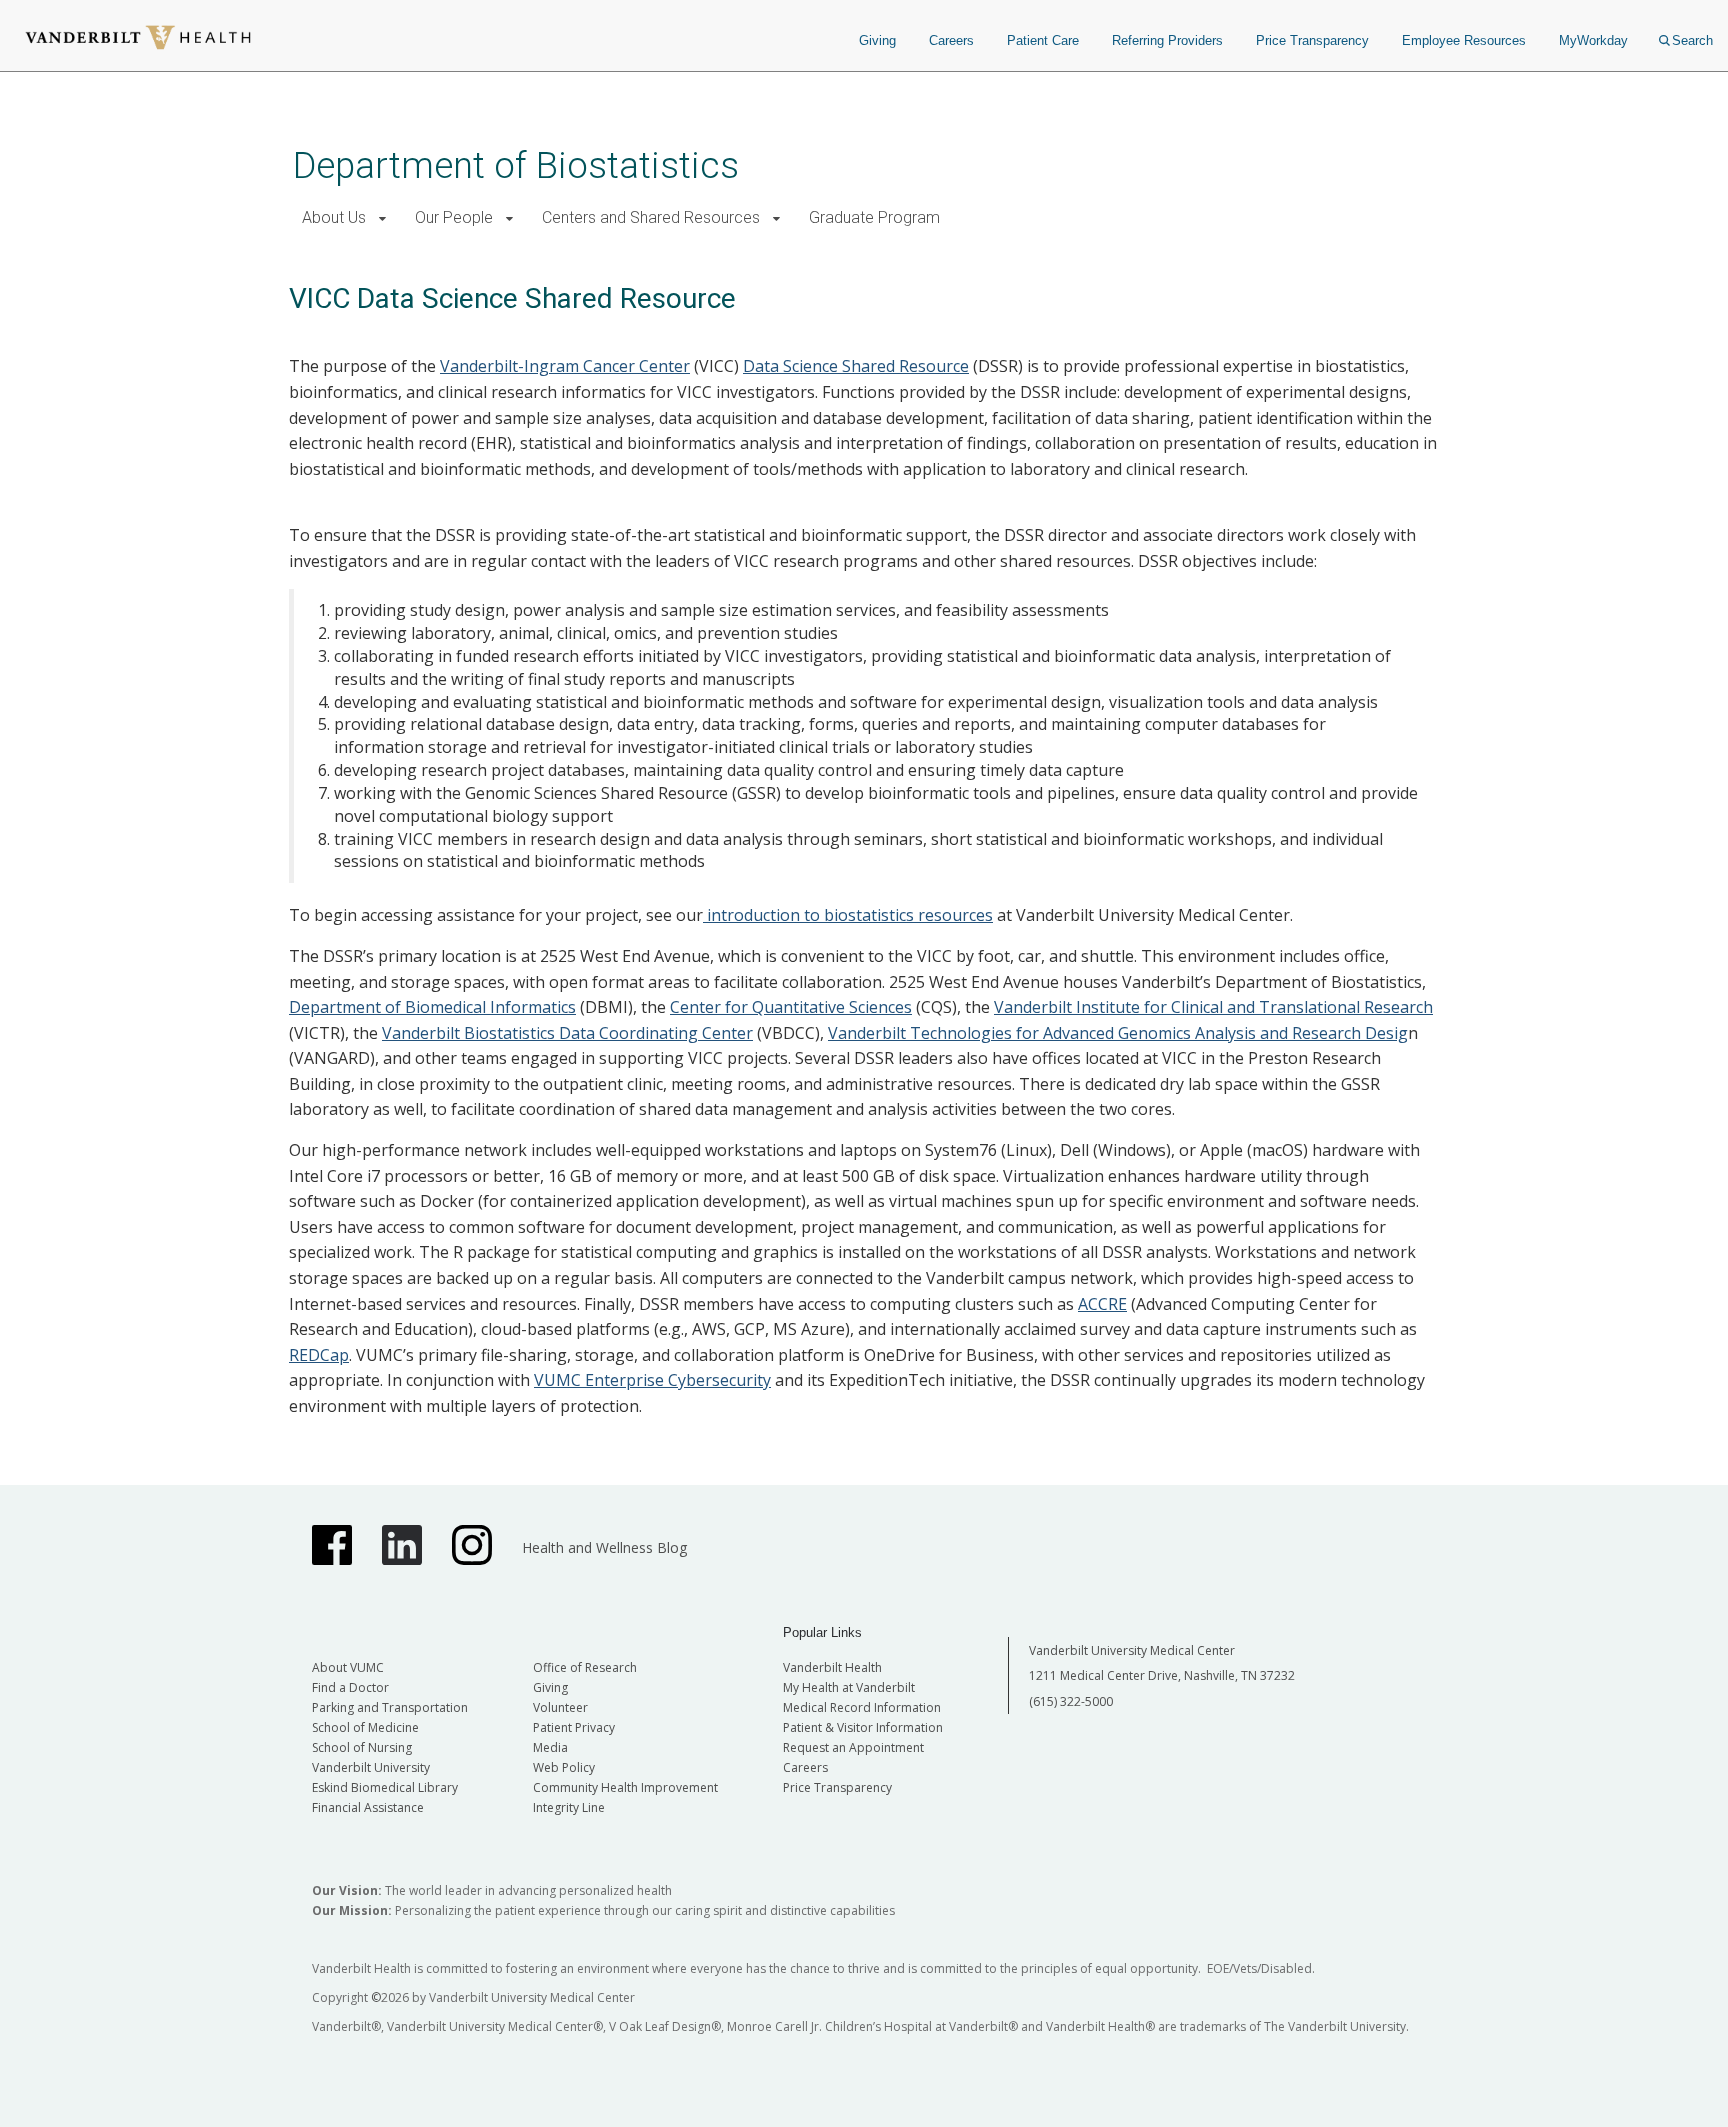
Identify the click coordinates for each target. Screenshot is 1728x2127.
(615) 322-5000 (1071, 1701)
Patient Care (1043, 40)
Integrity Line (569, 1807)
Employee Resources (1464, 40)
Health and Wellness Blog (604, 1547)
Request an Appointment (853, 1747)
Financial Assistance (368, 1807)
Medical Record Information (862, 1707)
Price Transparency (1312, 40)
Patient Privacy (574, 1727)
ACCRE (1102, 1304)
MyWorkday (1593, 40)
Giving (877, 40)
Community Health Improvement (625, 1787)
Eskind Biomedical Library (385, 1787)
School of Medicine (365, 1727)
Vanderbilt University (371, 1767)
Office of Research (585, 1667)
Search (1692, 40)
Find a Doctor (350, 1687)
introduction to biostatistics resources (848, 915)
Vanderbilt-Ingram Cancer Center (565, 366)
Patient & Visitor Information (863, 1727)
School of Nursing (362, 1747)
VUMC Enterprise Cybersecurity (652, 1380)
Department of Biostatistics (516, 165)
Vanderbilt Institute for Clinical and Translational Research (1213, 1007)
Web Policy (564, 1767)
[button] (382, 218)
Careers (951, 40)
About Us (334, 217)
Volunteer (560, 1707)
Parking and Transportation (390, 1707)
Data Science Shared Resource (856, 366)
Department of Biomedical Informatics (432, 1007)
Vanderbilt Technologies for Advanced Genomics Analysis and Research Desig (1118, 1033)
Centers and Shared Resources (651, 217)
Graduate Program (874, 217)
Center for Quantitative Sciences (791, 1007)
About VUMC (348, 1667)
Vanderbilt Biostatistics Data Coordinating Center (567, 1033)
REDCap (319, 1355)
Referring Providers (1167, 40)
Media (550, 1747)
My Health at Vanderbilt (849, 1687)
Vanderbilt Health (832, 1667)
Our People (454, 217)
